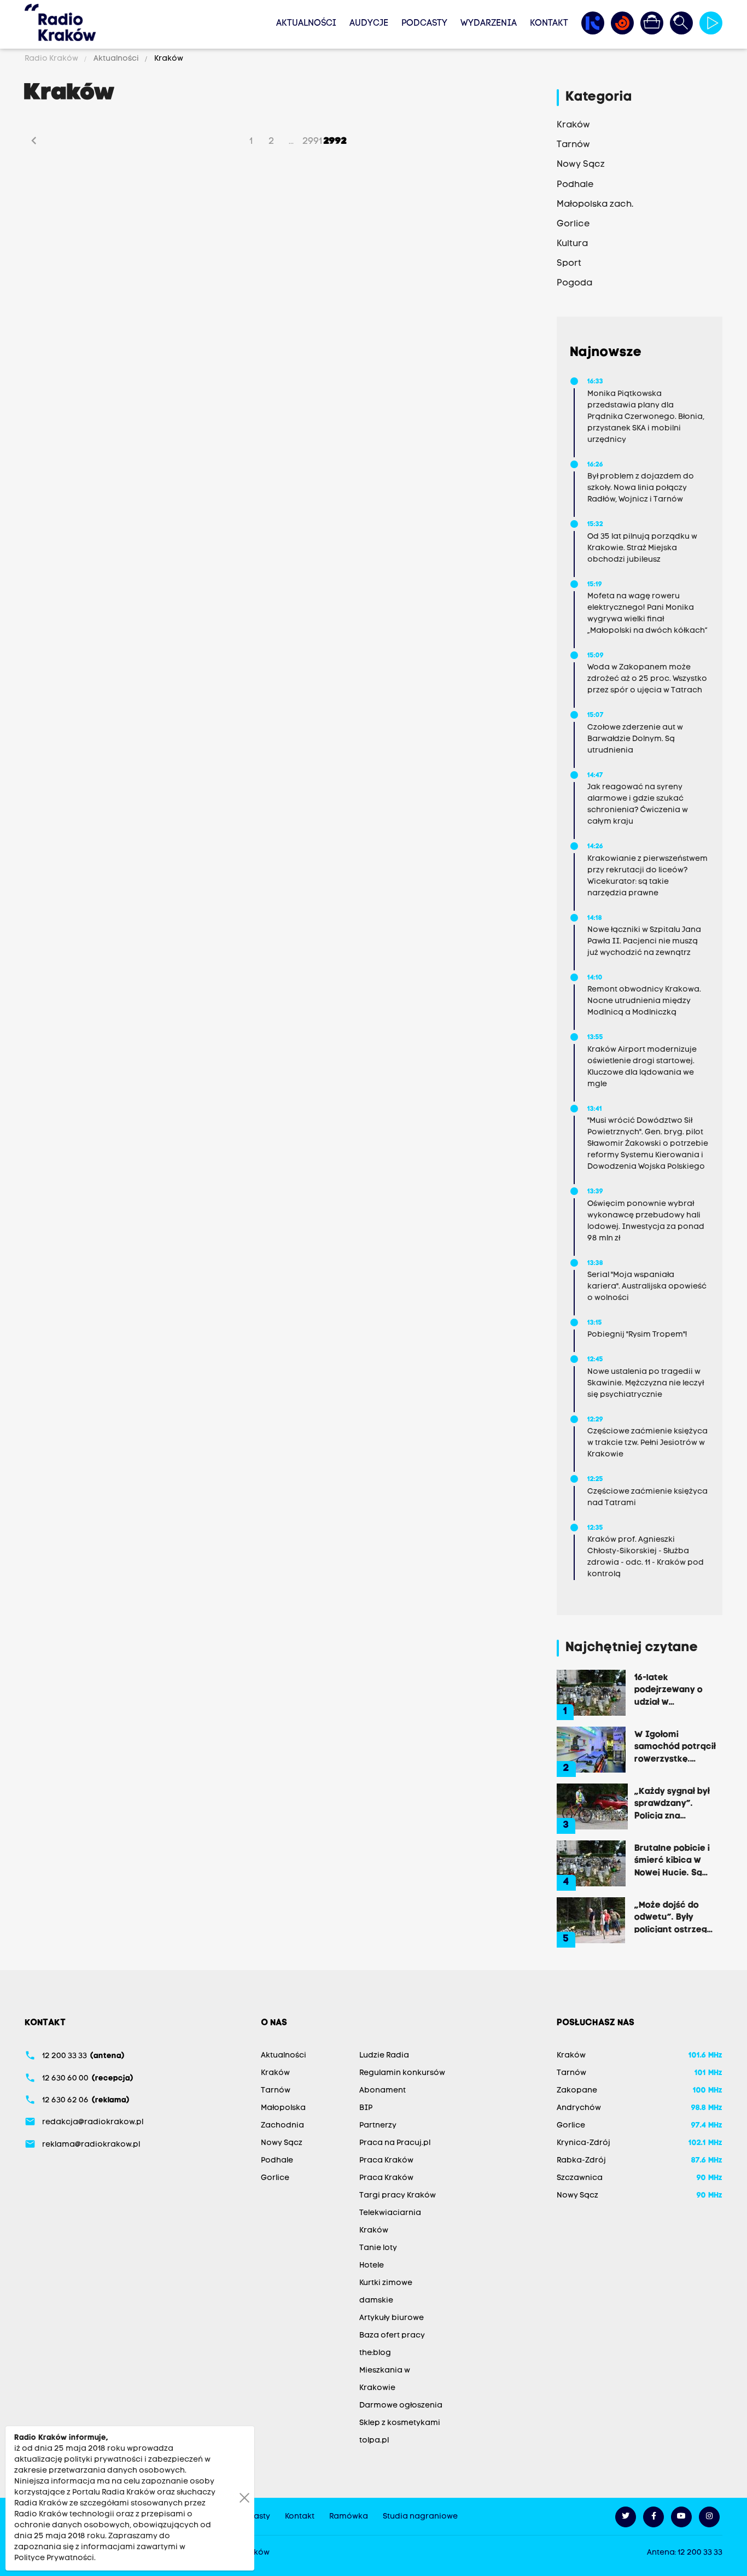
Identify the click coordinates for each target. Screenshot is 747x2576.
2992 (335, 141)
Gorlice (275, 2178)
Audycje (369, 24)
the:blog (375, 2353)
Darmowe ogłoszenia (401, 2406)
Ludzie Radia (384, 2056)
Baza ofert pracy (392, 2336)
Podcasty (424, 24)
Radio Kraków (52, 59)
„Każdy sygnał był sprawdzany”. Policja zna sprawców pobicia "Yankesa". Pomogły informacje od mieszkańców (673, 1803)
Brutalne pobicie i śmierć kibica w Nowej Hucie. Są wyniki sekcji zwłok (674, 1860)
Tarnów (276, 2091)
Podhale (277, 2161)
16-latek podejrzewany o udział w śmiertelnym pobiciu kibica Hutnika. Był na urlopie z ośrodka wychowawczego (672, 1689)
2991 (312, 141)
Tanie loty (378, 2248)
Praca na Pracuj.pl (395, 2143)
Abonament (383, 2091)
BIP (366, 2108)
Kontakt (549, 24)
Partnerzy (378, 2126)
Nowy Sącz (282, 2143)
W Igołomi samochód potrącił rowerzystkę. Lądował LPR (675, 1746)
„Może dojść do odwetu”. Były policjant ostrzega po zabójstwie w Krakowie (673, 1917)
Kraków (168, 59)
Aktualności (306, 24)
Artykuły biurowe (392, 2318)
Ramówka (349, 2517)
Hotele (372, 2266)
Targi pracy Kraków (398, 2196)
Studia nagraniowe (420, 2517)
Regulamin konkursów (402, 2073)
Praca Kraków (386, 2161)
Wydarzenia (489, 24)
